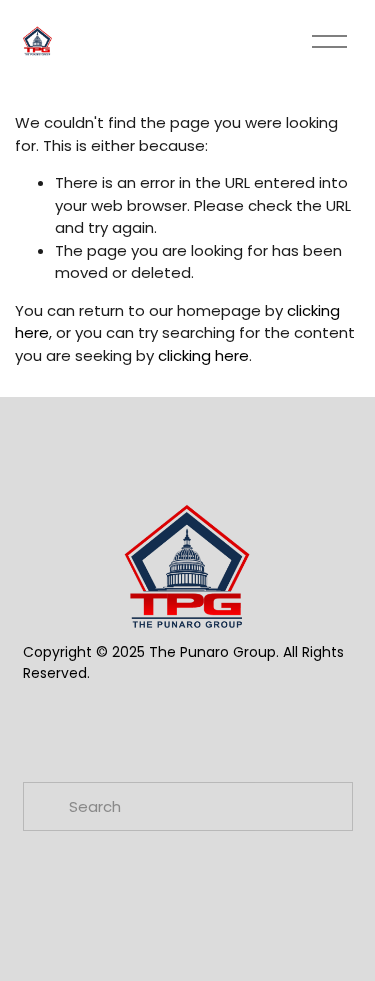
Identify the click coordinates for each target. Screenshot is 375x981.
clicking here (203, 355)
